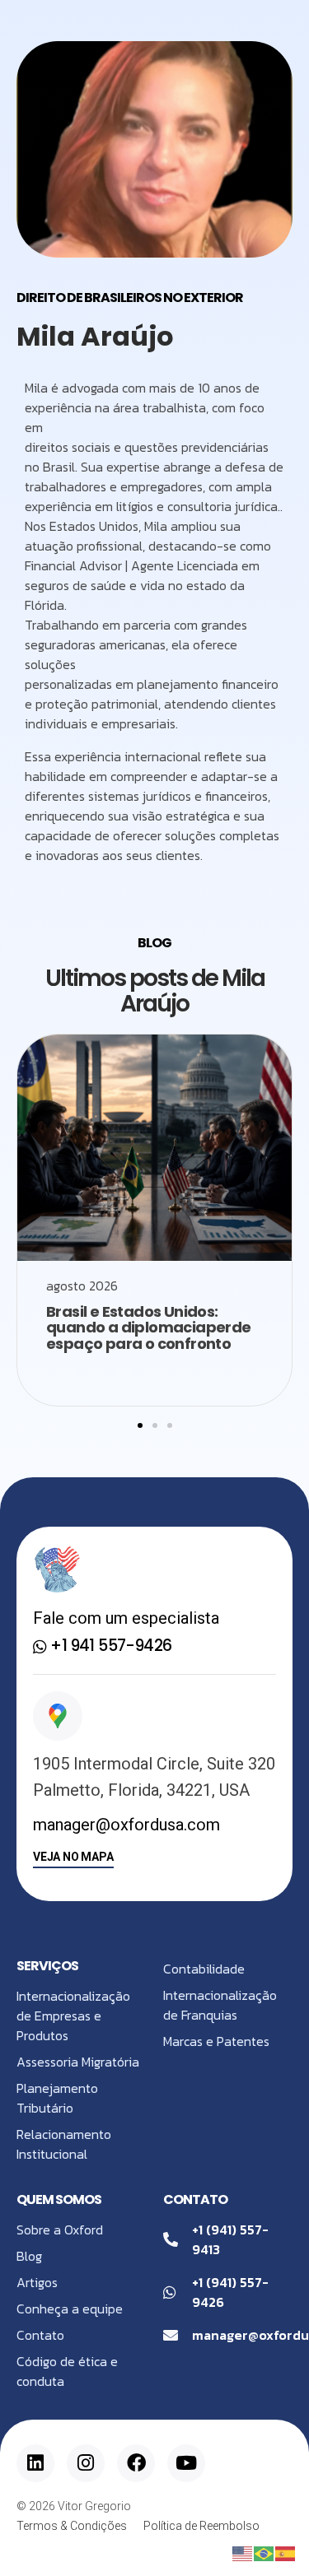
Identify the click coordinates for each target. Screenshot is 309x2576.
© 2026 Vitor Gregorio (74, 2506)
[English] (243, 2552)
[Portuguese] (265, 2552)
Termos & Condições (72, 2526)
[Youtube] (186, 2463)
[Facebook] (136, 2463)
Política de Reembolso (201, 2526)
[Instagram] (86, 2463)
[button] (140, 1425)
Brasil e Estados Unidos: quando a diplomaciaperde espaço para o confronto (149, 1328)
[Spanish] (286, 2552)
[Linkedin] (35, 2463)
